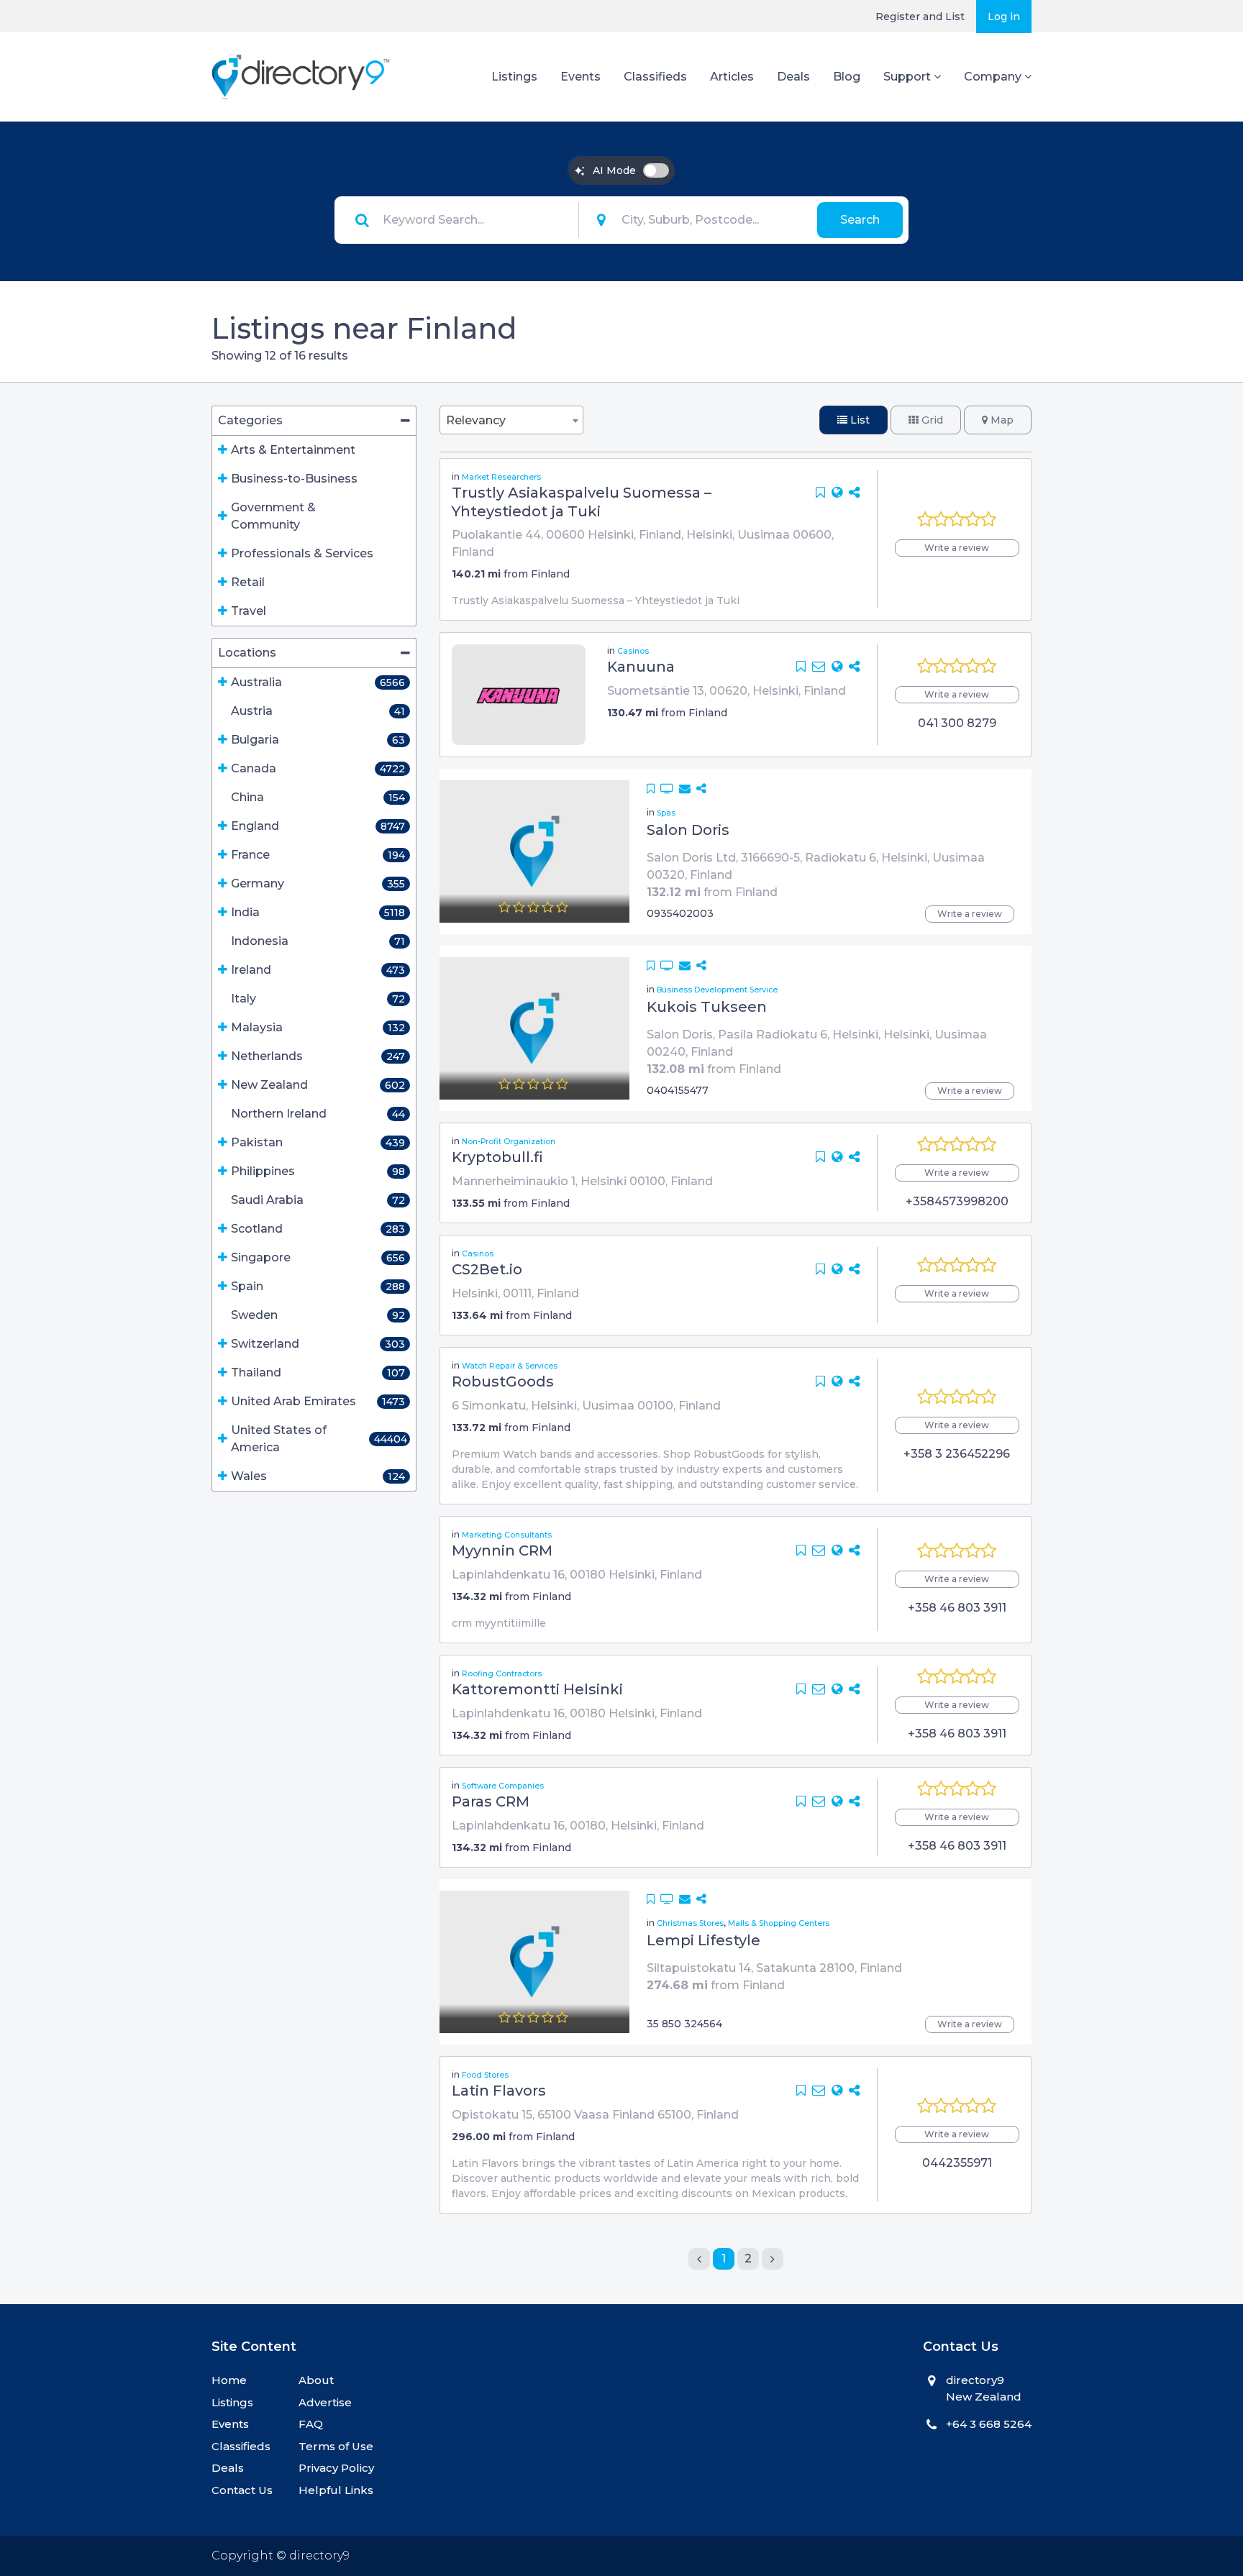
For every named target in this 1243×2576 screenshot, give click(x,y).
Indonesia (260, 941)
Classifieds (655, 77)
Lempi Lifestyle (704, 1940)
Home (229, 2380)
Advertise (325, 2402)
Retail (248, 582)
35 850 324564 (684, 2024)
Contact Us (242, 2490)
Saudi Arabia (267, 1200)
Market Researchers (501, 477)
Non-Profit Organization (509, 1142)
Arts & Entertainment (293, 450)
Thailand (256, 1373)
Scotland (257, 1229)
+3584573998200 (957, 1201)
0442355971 (957, 2163)
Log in (1004, 17)
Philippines (263, 1171)
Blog (847, 77)
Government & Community (273, 516)
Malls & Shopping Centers (779, 1923)
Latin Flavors (499, 2091)
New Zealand (269, 1085)
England (255, 826)
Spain (247, 1286)
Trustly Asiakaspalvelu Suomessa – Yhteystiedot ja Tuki (582, 502)
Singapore (261, 1257)
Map (1001, 420)
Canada (254, 768)
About (316, 2380)
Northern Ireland (279, 1114)
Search (860, 220)
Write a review (957, 548)
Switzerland (265, 1344)
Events (580, 77)
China (247, 797)
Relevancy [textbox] (476, 420)
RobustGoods (503, 1381)
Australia (256, 682)
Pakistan (257, 1142)
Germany (258, 883)
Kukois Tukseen (707, 1007)
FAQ (311, 2424)
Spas (666, 813)
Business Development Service (717, 990)
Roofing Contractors (502, 1674)
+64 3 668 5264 (989, 2424)
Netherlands (267, 1056)
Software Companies (503, 1786)
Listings (514, 77)
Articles (732, 77)
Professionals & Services (302, 553)
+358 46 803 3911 (957, 1608)
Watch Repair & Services (510, 1366)
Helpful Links (336, 2490)
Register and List (920, 17)
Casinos (633, 651)
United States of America (279, 1439)
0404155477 (678, 1090)
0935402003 (680, 913)
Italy (243, 999)
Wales (249, 1476)
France (250, 855)
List (859, 420)
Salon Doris (688, 830)
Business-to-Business (294, 479)
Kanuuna (641, 667)
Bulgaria (255, 740)
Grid (931, 420)
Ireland (251, 970)
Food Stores (485, 2075)
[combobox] (511, 420)
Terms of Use (336, 2446)
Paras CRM (491, 1801)
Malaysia (257, 1027)
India (245, 912)
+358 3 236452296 (957, 1454)
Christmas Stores (690, 1923)
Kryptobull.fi (497, 1157)
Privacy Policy (336, 2468)
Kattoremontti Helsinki (537, 1689)
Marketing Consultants (507, 1535)
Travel (249, 611)
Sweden (254, 1315)
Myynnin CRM (502, 1550)
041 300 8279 (957, 723)
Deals (793, 77)
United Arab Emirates (293, 1401)
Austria (252, 711)
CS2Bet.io (487, 1269)
